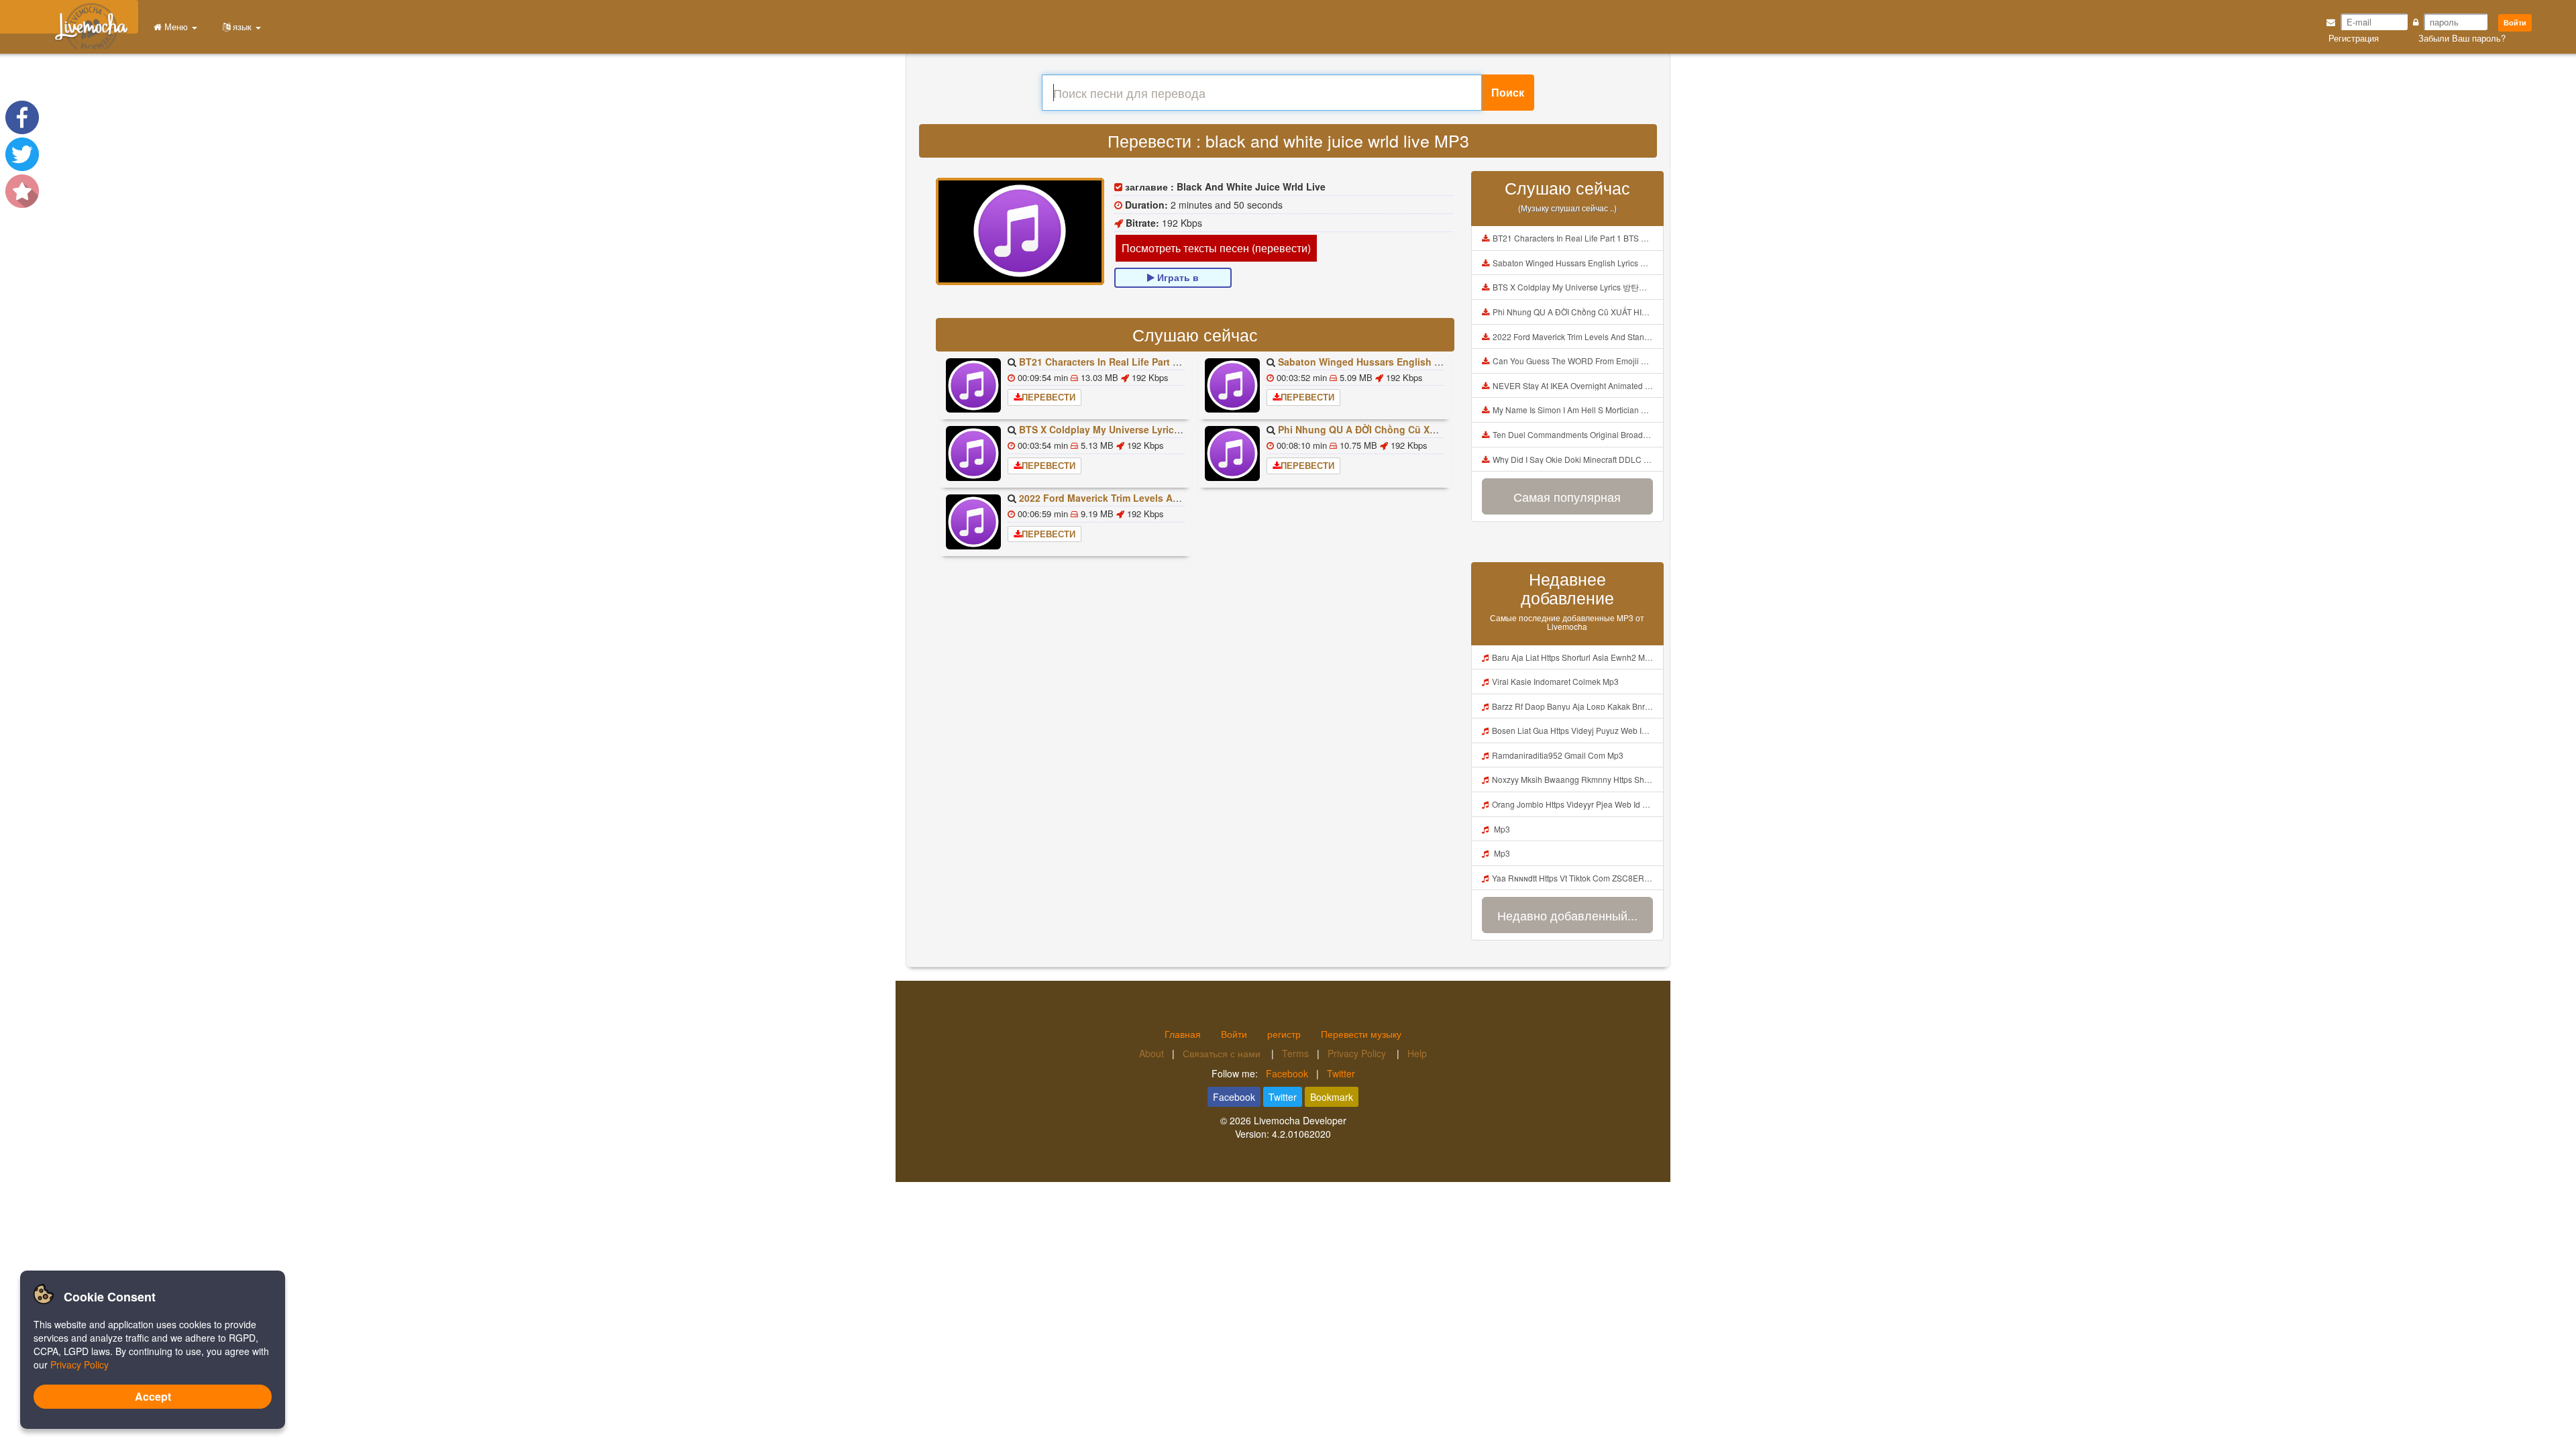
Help (1417, 1053)
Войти (2515, 22)
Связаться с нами (1223, 1053)
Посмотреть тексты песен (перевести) (1216, 248)
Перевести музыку (1361, 1034)
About (1151, 1053)
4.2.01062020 (1301, 1134)
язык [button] (242, 26)
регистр (1284, 1034)
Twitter (1341, 1073)
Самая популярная (1567, 496)
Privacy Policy (1358, 1053)
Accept (153, 1396)
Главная (1183, 1034)
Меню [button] (176, 26)
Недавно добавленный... (1567, 915)
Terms (1295, 1053)
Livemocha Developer (1300, 1120)
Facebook (1287, 1073)
